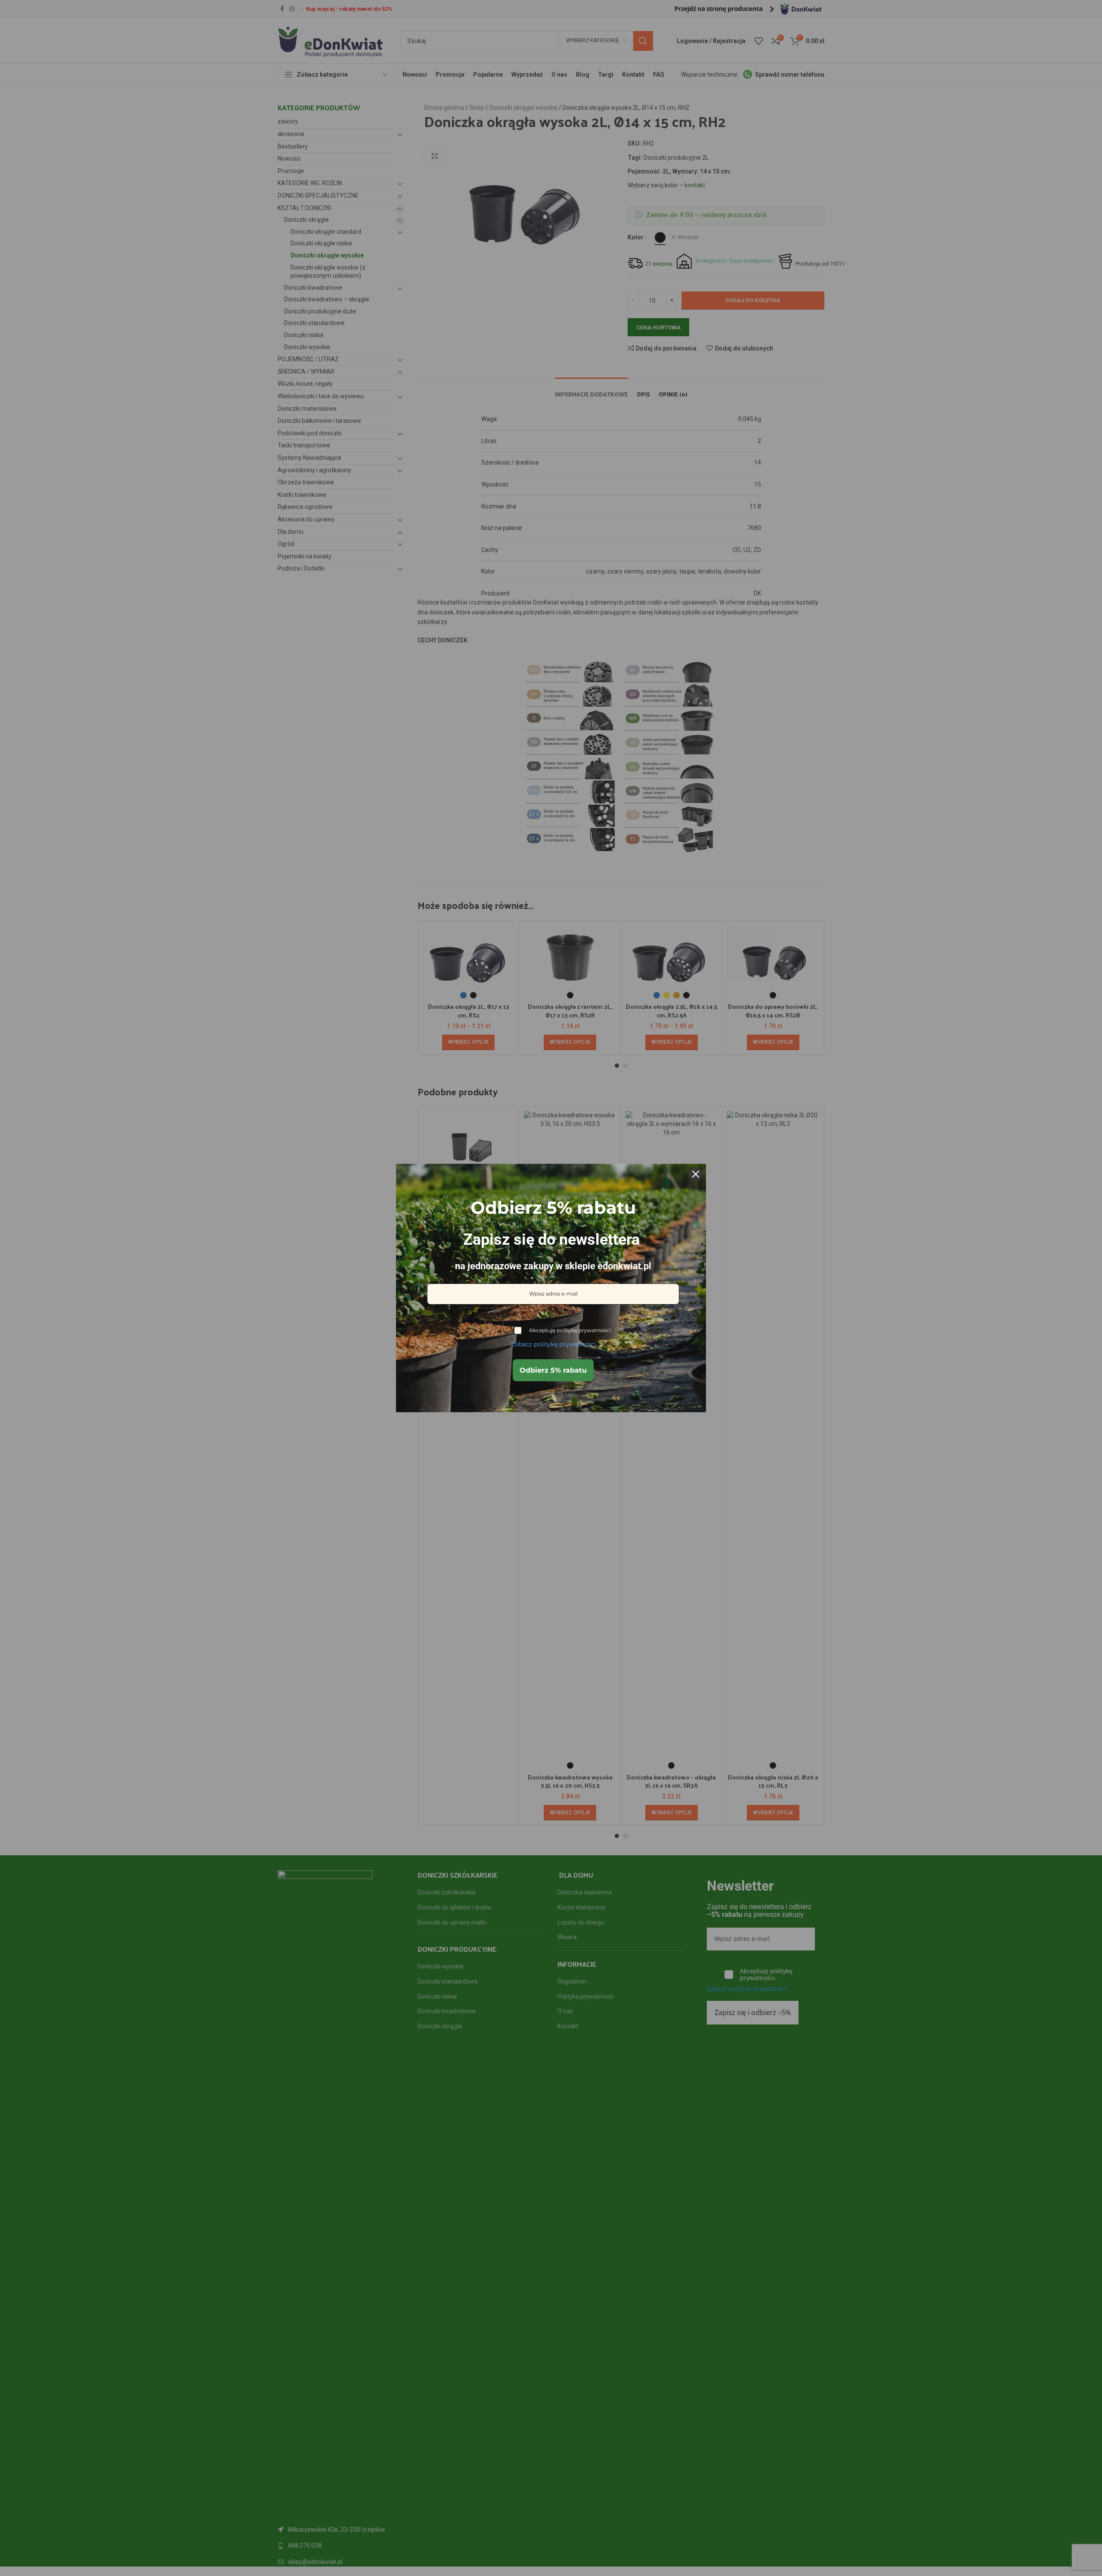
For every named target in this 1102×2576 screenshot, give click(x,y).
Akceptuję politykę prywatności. (571, 1330)
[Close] (696, 1174)
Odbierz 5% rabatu (553, 1370)
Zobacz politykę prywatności (553, 1344)
